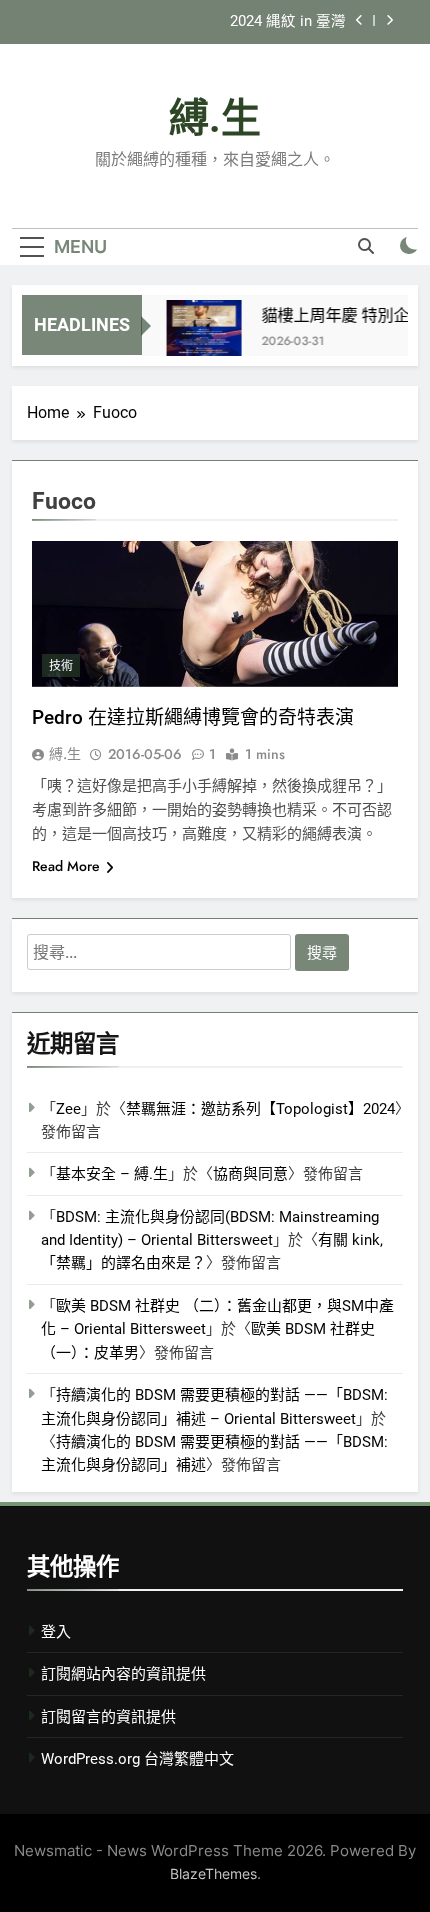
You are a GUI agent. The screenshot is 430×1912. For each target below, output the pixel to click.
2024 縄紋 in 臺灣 (288, 22)
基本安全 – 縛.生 (112, 1174)
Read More (66, 866)
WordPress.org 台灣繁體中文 (137, 1759)
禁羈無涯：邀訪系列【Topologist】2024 (260, 1109)
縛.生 (215, 118)
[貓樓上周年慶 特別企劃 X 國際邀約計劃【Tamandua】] (198, 337)
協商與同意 (250, 1174)
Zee (68, 1109)
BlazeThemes (213, 1873)
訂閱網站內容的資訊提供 (123, 1674)
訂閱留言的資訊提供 (108, 1717)
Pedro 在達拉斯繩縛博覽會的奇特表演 (193, 717)
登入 (56, 1632)
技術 (61, 666)
